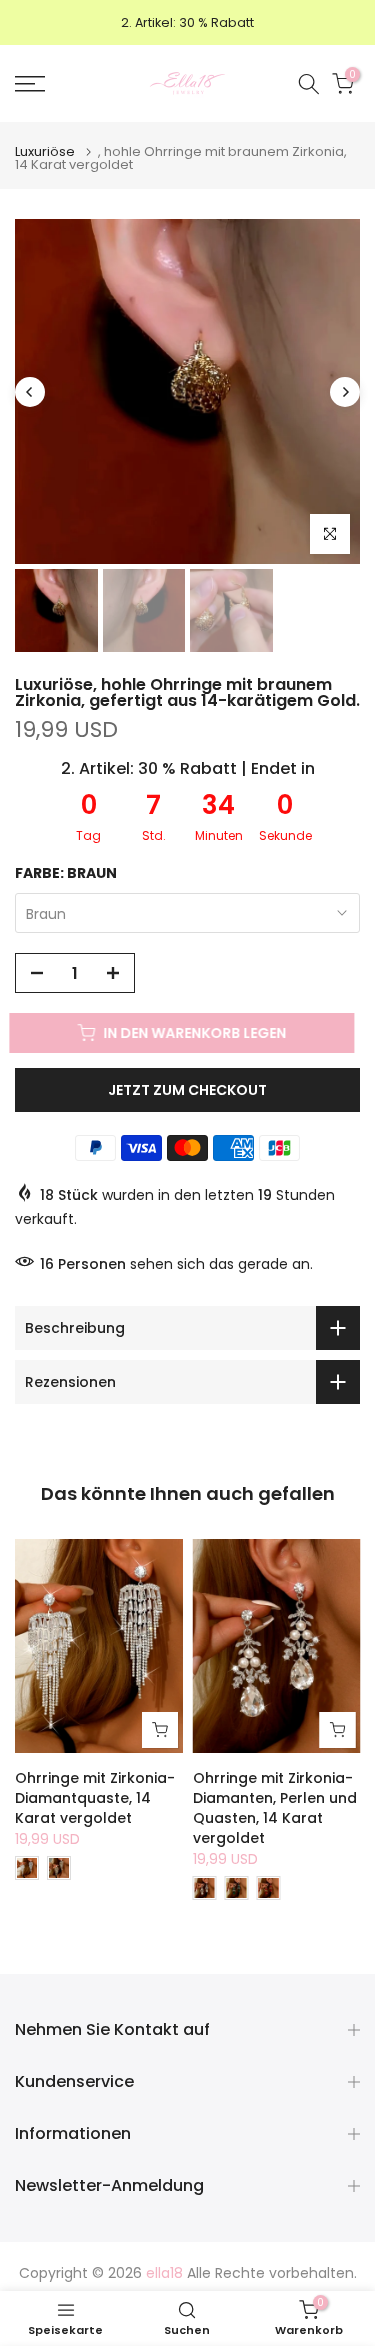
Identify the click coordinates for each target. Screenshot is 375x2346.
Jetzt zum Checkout (187, 1090)
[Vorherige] (30, 392)
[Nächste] (345, 392)
